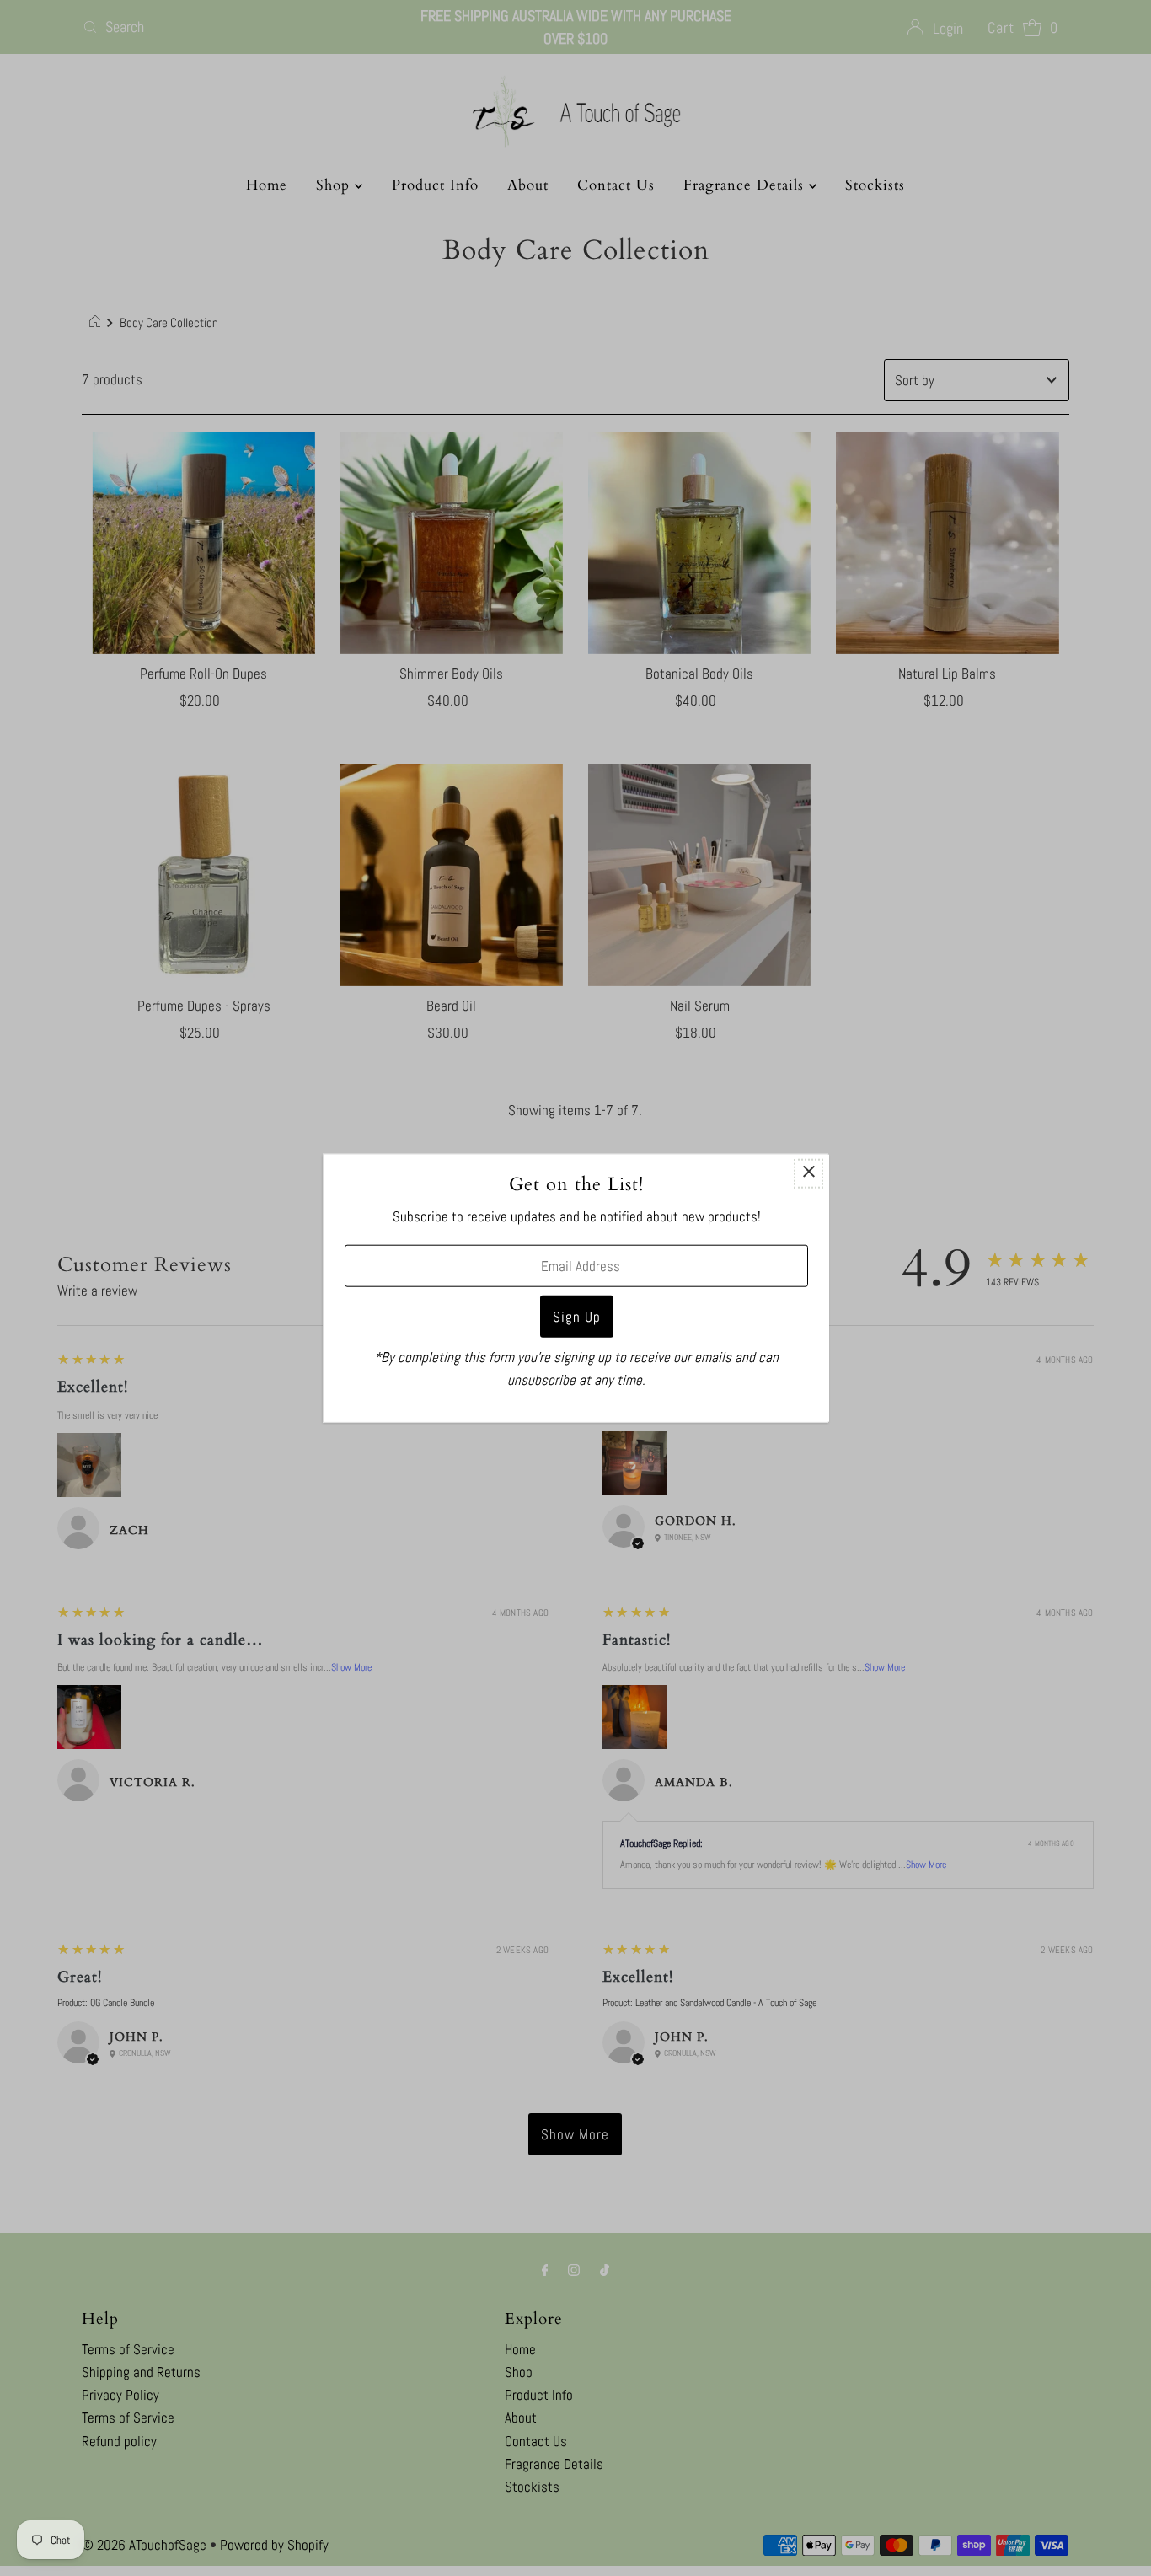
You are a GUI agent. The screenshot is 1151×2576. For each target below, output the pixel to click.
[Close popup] (808, 1174)
